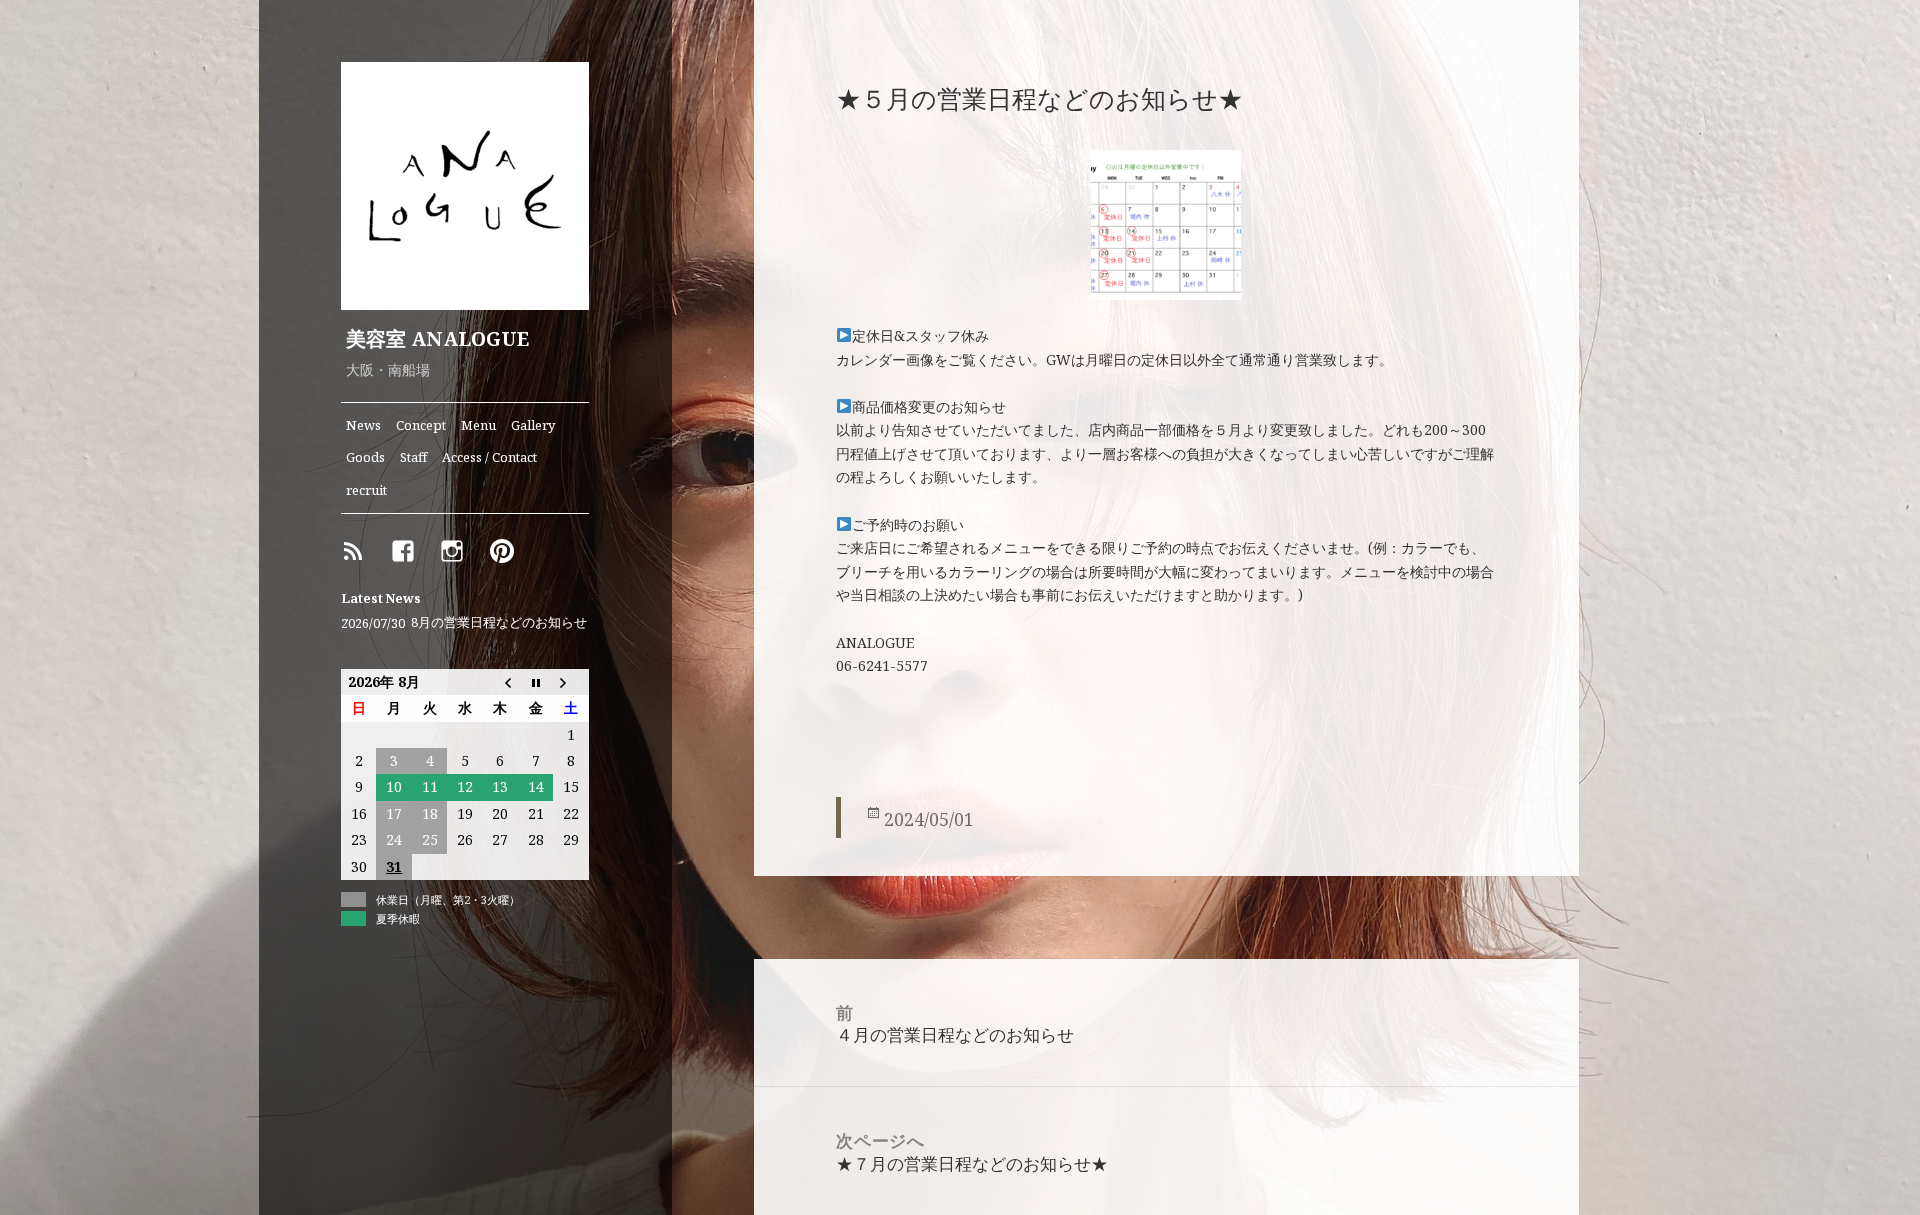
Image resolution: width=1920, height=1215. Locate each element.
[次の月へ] (570, 682)
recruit (366, 490)
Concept (421, 425)
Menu (478, 425)
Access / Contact (489, 457)
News (363, 425)
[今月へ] (535, 682)
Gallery (533, 425)
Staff (413, 457)
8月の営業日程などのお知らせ (499, 622)
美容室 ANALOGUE (437, 338)
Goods (365, 457)
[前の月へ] (500, 682)
